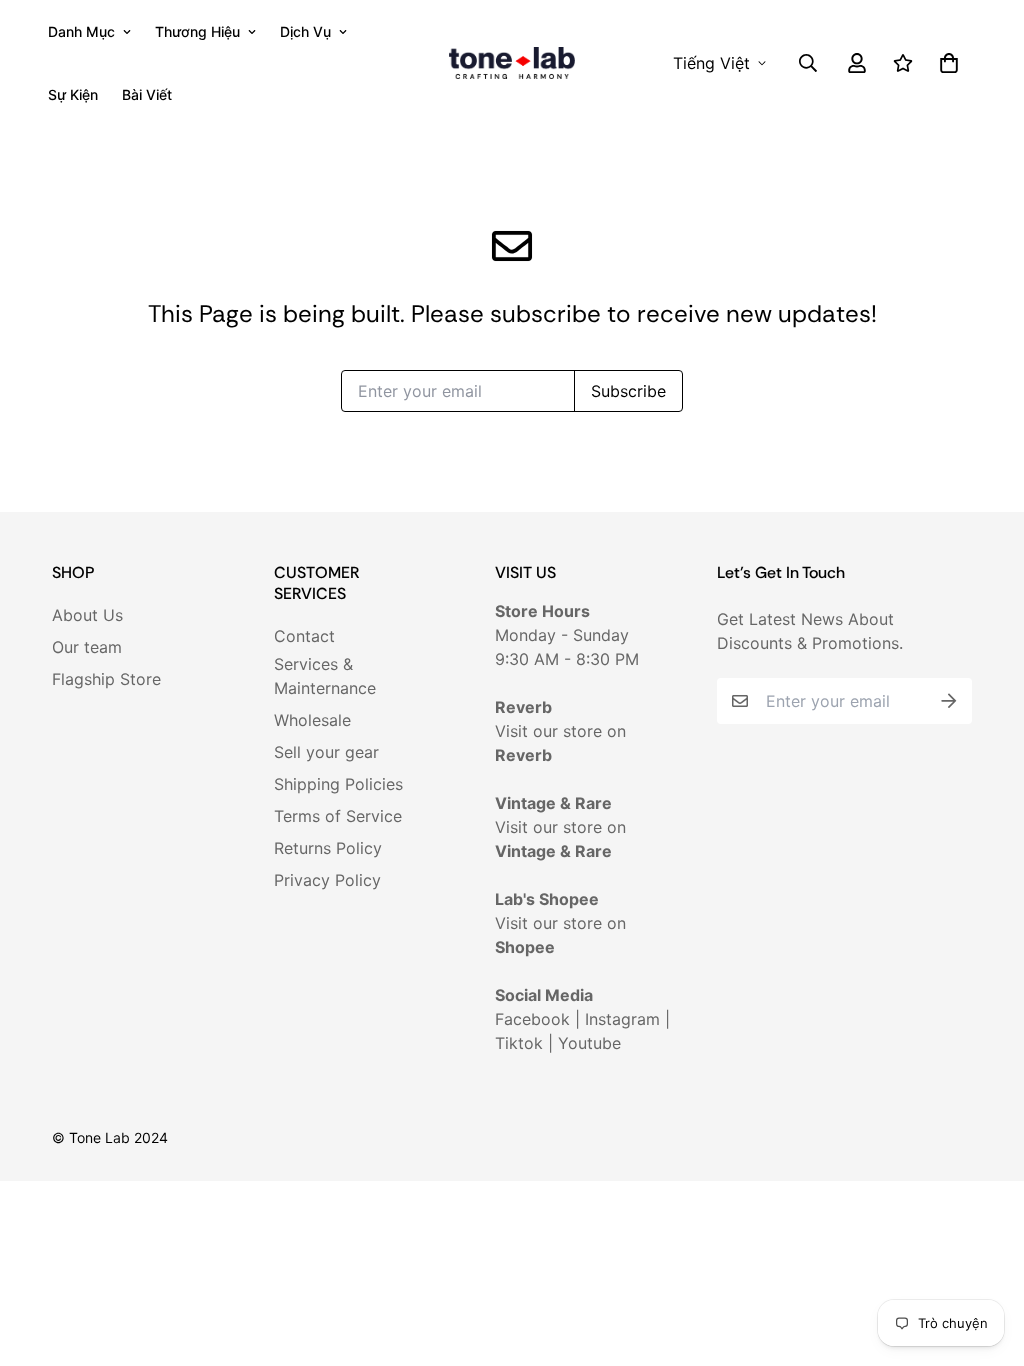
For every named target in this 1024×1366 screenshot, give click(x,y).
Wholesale (312, 720)
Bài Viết (147, 94)
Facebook (532, 1019)
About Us (87, 615)
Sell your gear (326, 752)
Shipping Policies (338, 784)
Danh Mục (81, 31)
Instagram (622, 1019)
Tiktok (519, 1043)
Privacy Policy (327, 880)
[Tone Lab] (512, 63)
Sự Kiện (73, 94)
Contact (304, 636)
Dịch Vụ (305, 31)
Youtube (589, 1043)
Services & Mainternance (325, 676)
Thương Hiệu (197, 31)
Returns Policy (328, 848)
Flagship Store (106, 679)
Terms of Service (338, 816)
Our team (87, 647)
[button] (945, 63)
